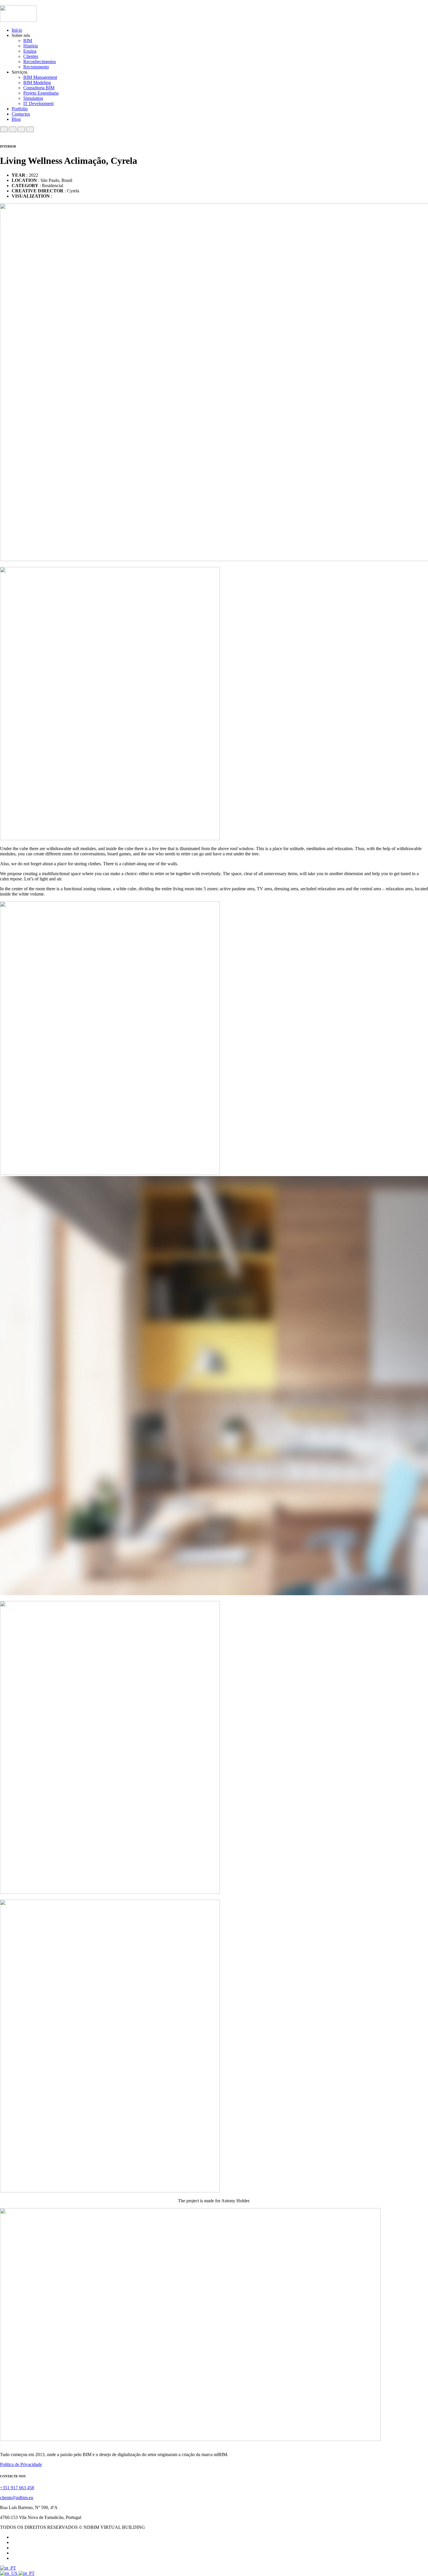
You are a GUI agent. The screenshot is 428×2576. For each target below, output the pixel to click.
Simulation (33, 98)
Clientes (31, 56)
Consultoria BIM (39, 88)
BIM (28, 41)
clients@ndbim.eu (17, 2498)
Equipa (30, 51)
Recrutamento (36, 67)
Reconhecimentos (40, 62)
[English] (9, 2573)
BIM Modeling (37, 83)
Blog (16, 119)
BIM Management (40, 77)
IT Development (38, 103)
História (31, 46)
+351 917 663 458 (17, 2488)
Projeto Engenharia (41, 93)
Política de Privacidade (21, 2464)
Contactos (21, 114)
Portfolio (20, 109)
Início (17, 30)
